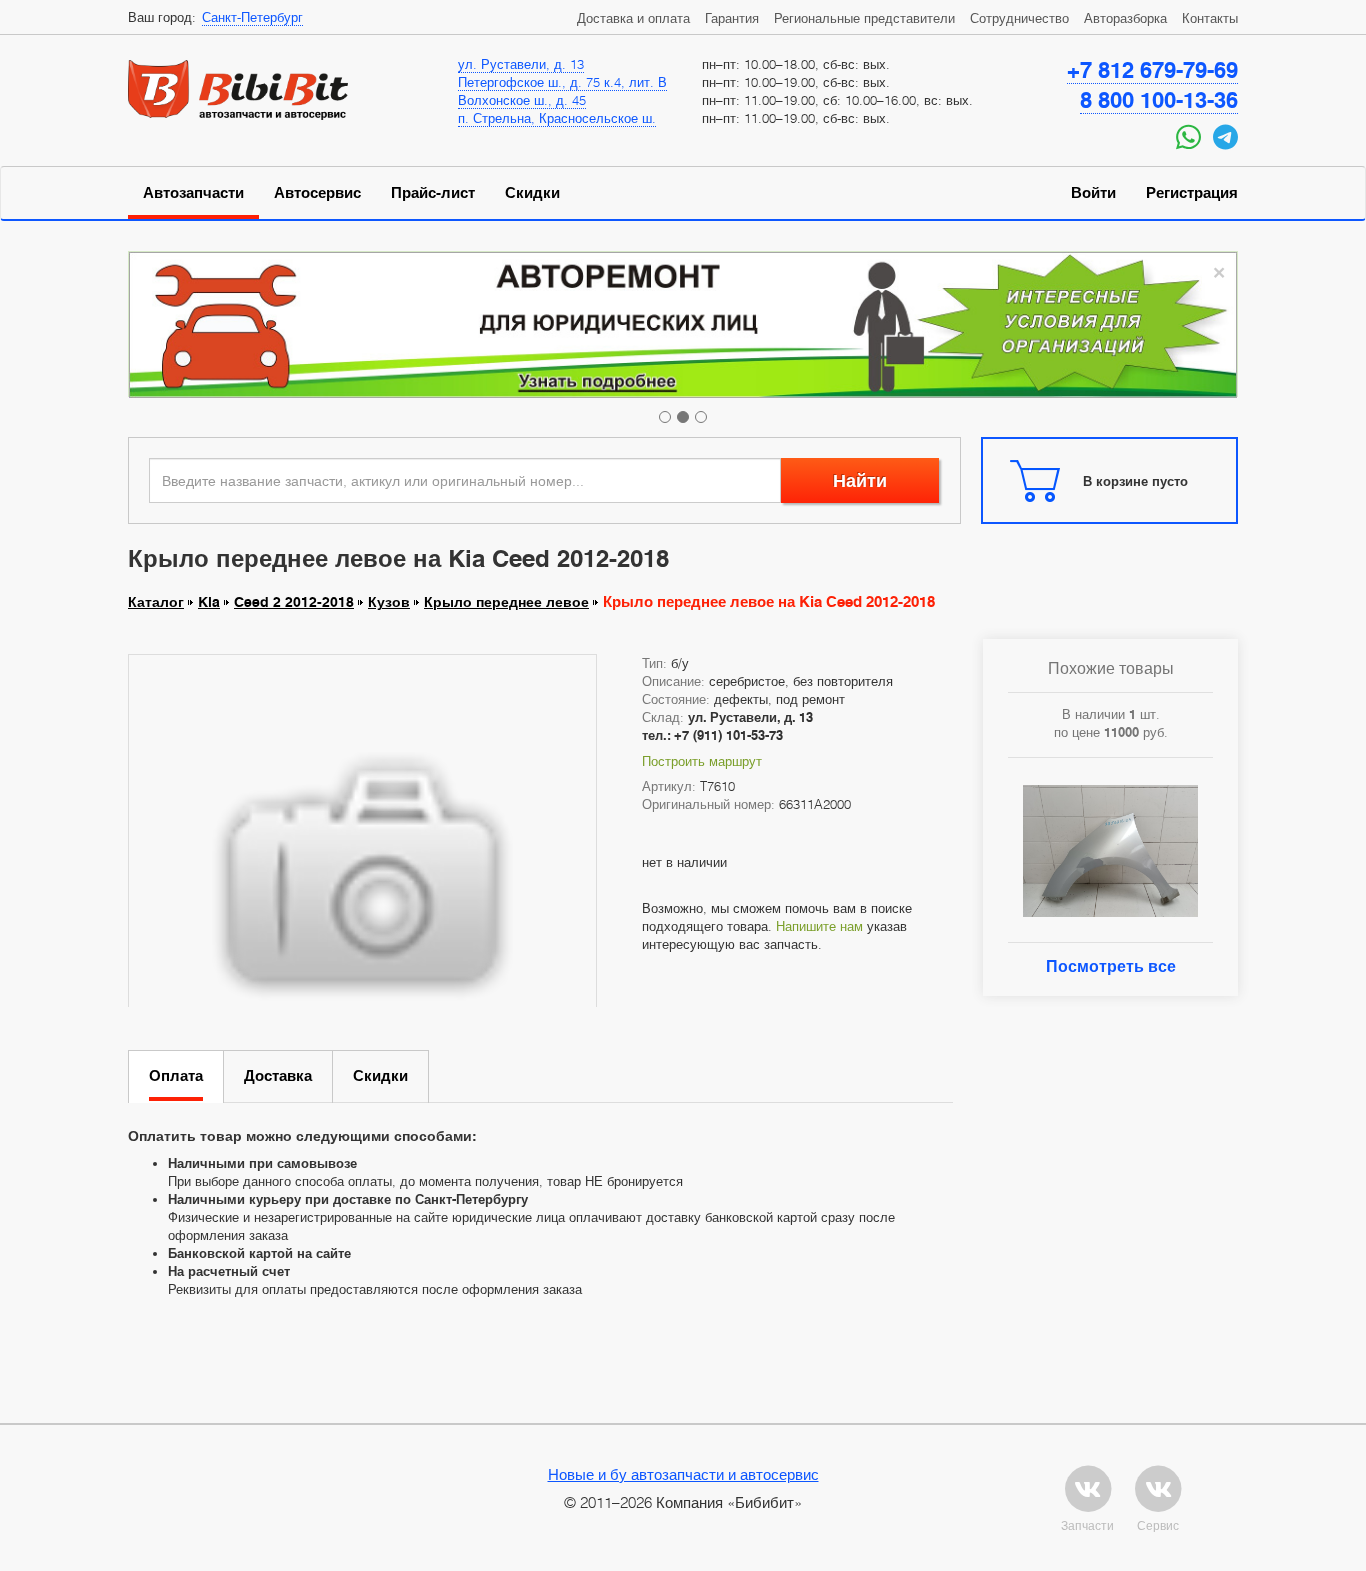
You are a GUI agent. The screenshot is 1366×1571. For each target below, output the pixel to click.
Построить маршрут (702, 761)
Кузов (389, 602)
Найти (860, 480)
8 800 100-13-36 (1159, 100)
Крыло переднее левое (506, 602)
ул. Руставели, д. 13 (521, 64)
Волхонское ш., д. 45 (522, 100)
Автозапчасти (193, 193)
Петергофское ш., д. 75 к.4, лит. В (562, 82)
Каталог (156, 602)
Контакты (1210, 18)
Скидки (532, 193)
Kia (209, 602)
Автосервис (317, 193)
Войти (1093, 193)
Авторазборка (1125, 18)
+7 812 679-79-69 (1152, 70)
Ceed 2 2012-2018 (294, 602)
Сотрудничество (1019, 18)
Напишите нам (819, 926)
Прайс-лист (433, 193)
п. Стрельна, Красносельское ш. (557, 118)
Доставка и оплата (633, 18)
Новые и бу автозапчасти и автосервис (683, 1474)
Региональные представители (864, 18)
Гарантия (732, 18)
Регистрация (1192, 193)
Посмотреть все (1111, 966)
